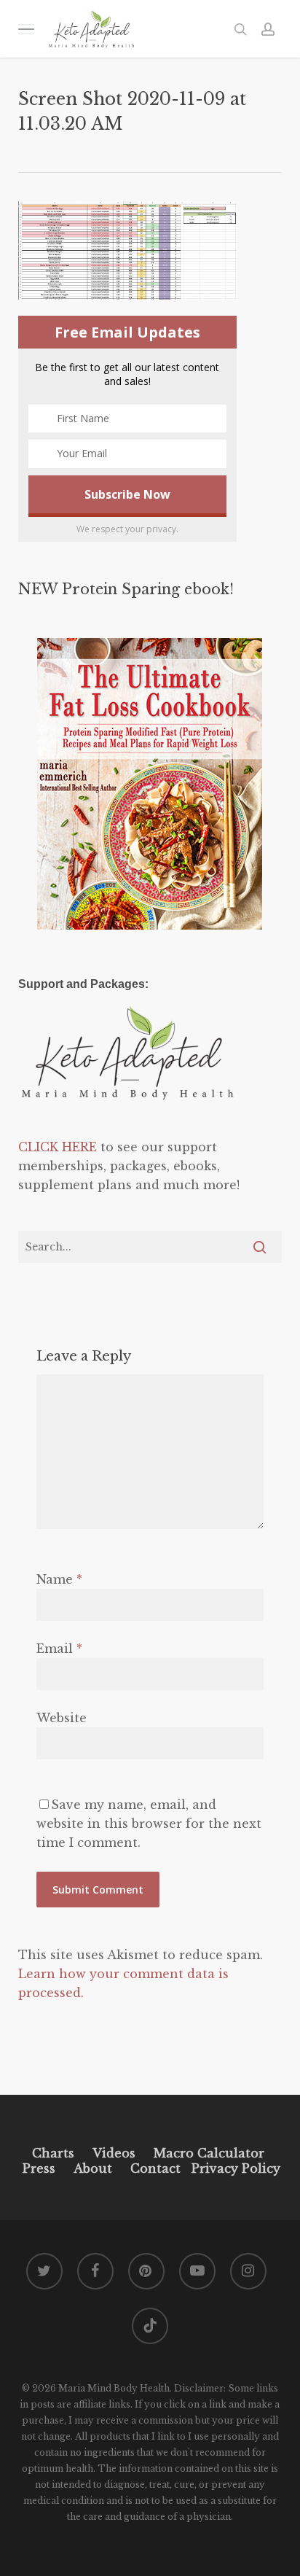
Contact (155, 2168)
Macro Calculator (209, 2153)
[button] (26, 29)
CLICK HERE (58, 1147)
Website (62, 1718)
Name (59, 1579)
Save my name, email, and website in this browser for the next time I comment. (149, 1824)
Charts (53, 2153)
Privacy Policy (234, 2168)
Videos (114, 2153)
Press (39, 2168)
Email (59, 1649)
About (93, 2168)
